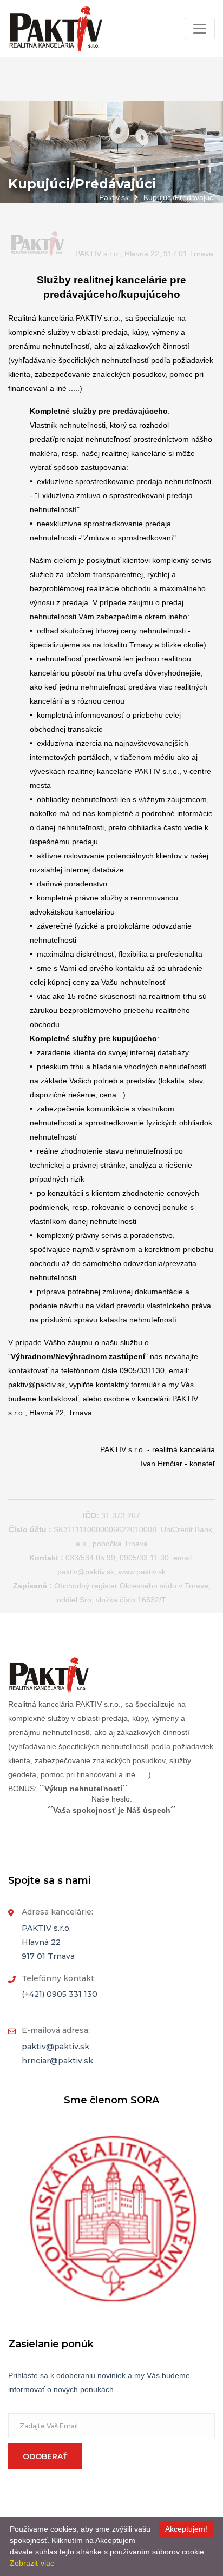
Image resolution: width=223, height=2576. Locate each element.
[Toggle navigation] (200, 29)
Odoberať (45, 2456)
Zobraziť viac (32, 2563)
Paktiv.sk (114, 197)
